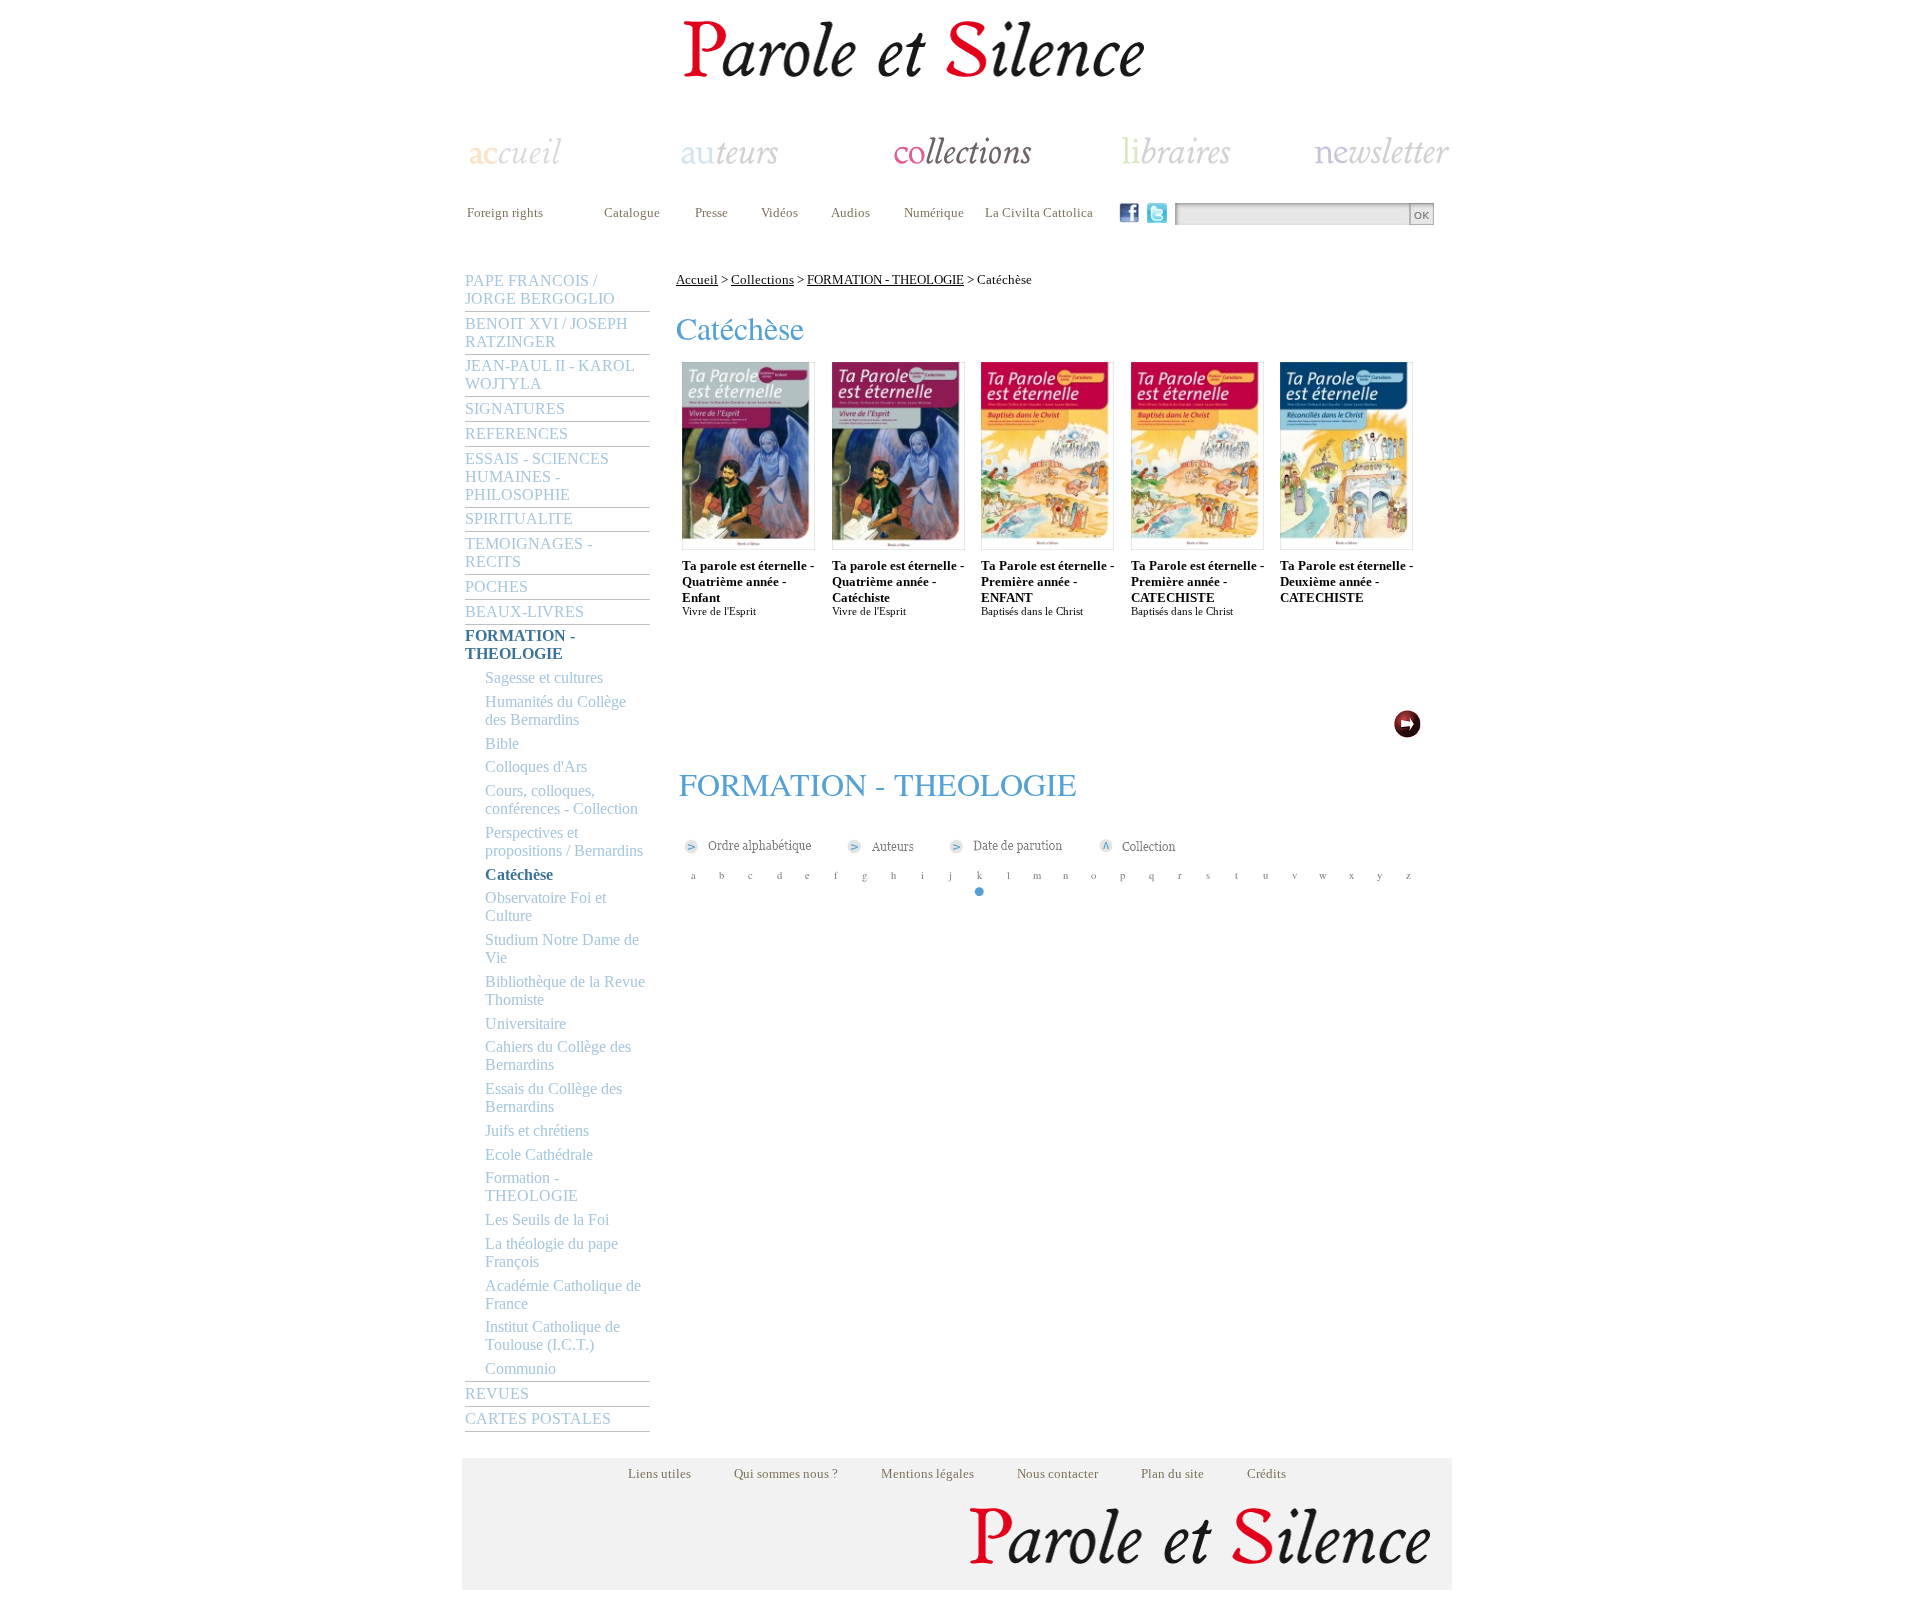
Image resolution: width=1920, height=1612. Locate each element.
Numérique (934, 212)
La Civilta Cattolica (1039, 212)
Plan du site (1172, 1473)
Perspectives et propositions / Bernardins (564, 841)
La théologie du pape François (551, 1252)
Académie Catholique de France (563, 1294)
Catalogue (632, 212)
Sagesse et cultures (544, 677)
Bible (502, 743)
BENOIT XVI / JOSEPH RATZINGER (546, 332)
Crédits (1266, 1473)
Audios (850, 212)
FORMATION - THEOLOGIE (520, 644)
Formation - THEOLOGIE (531, 1186)
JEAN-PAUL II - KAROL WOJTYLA (549, 374)
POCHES (496, 586)
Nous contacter (1057, 1473)
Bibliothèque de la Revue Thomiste (565, 990)
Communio (520, 1368)
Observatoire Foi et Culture (545, 906)
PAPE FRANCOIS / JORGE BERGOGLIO (540, 289)
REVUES (497, 1393)
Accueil (697, 279)
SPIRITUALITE (519, 518)
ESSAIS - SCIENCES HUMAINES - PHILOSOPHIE (537, 476)
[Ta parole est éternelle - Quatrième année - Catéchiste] (898, 544)
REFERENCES (516, 433)
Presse (711, 212)
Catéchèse (519, 874)
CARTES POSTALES (538, 1418)
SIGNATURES (515, 408)
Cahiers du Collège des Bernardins (558, 1055)
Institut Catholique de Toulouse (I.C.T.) (552, 1335)
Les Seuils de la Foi (547, 1219)
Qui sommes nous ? (786, 1473)
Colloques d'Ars (536, 766)
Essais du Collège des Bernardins (553, 1097)
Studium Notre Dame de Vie (562, 948)
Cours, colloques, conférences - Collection (561, 799)
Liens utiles (659, 1473)
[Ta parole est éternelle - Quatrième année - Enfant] (748, 544)
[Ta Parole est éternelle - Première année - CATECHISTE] (1197, 544)
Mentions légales (927, 1473)
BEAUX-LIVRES (524, 611)
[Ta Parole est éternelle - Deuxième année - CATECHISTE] (1346, 544)
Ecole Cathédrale (539, 1154)
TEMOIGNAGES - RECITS (528, 552)
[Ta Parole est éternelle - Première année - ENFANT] (1047, 544)
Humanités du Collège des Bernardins (555, 710)
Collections (762, 279)
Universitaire (525, 1023)
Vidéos (779, 212)
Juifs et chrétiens (537, 1130)
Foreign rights (505, 212)
